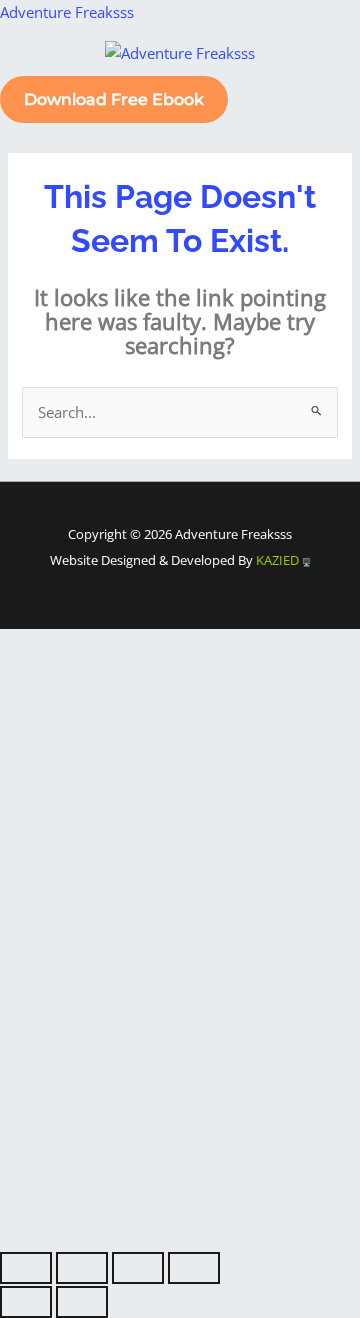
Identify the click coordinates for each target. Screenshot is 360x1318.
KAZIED (279, 560)
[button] (179, 76)
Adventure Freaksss (67, 12)
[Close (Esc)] (194, 1268)
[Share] (138, 1268)
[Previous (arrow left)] (26, 1302)
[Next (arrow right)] (82, 1302)
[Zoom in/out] (26, 1268)
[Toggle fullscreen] (82, 1268)
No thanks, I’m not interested (180, 1239)
